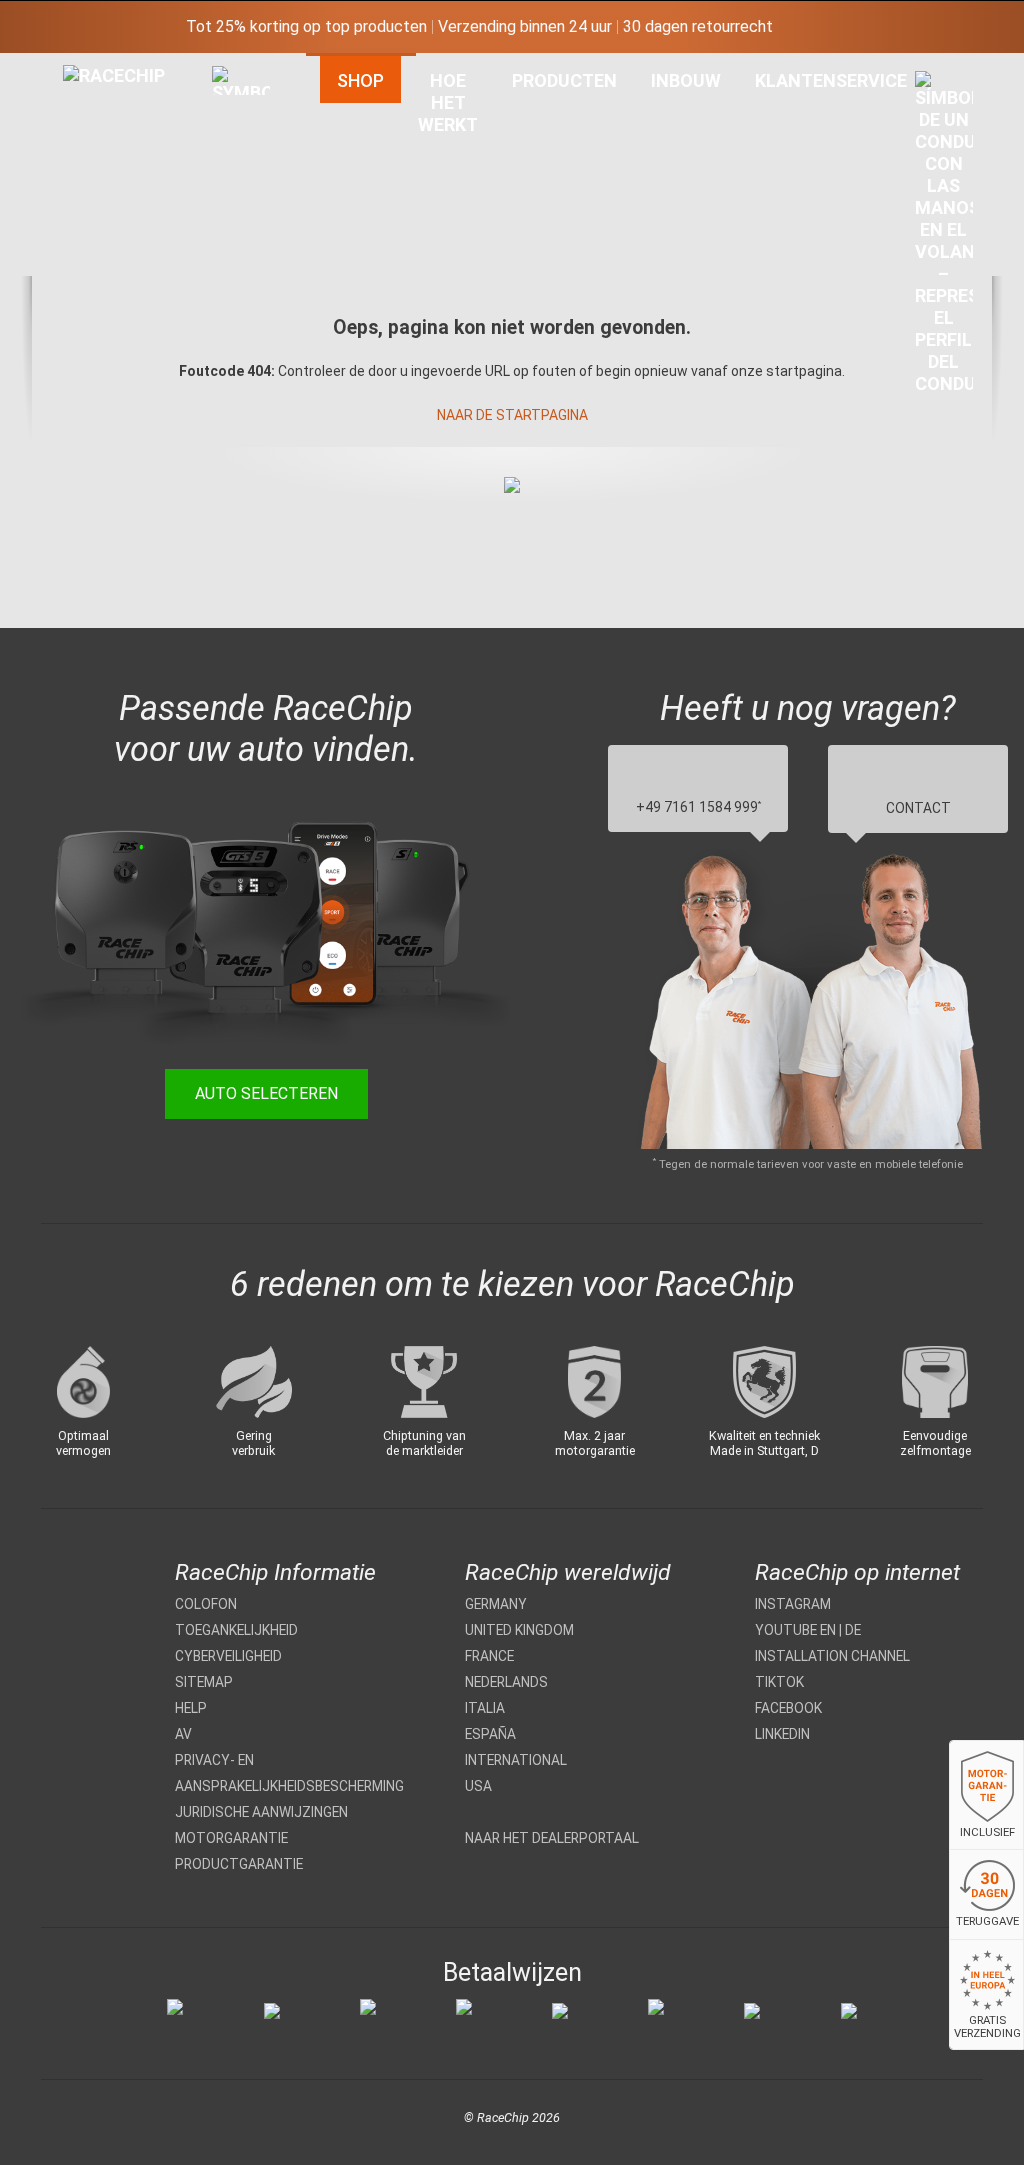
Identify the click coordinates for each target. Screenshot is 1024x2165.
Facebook (788, 1708)
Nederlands (506, 1682)
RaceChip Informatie (275, 1572)
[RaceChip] (63, 65)
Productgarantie (239, 1864)
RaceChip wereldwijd (568, 1572)
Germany (496, 1604)
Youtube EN (795, 1630)
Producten (564, 80)
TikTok (779, 1682)
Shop (360, 80)
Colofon (206, 1604)
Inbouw (686, 80)
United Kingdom (519, 1630)
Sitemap (204, 1682)
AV (183, 1734)
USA (478, 1786)
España (490, 1734)
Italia (485, 1708)
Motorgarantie (231, 1838)
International (516, 1760)
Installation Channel (832, 1656)
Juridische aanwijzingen (261, 1812)
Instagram (793, 1604)
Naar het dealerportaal (552, 1838)
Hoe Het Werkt (448, 102)
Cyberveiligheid (228, 1656)
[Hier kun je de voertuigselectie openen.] (241, 266)
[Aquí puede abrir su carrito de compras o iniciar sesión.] (944, 238)
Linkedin (782, 1734)
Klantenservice (831, 80)
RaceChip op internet (857, 1572)
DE (853, 1630)
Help (191, 1708)
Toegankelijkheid (236, 1630)
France (489, 1656)
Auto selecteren (266, 1093)
